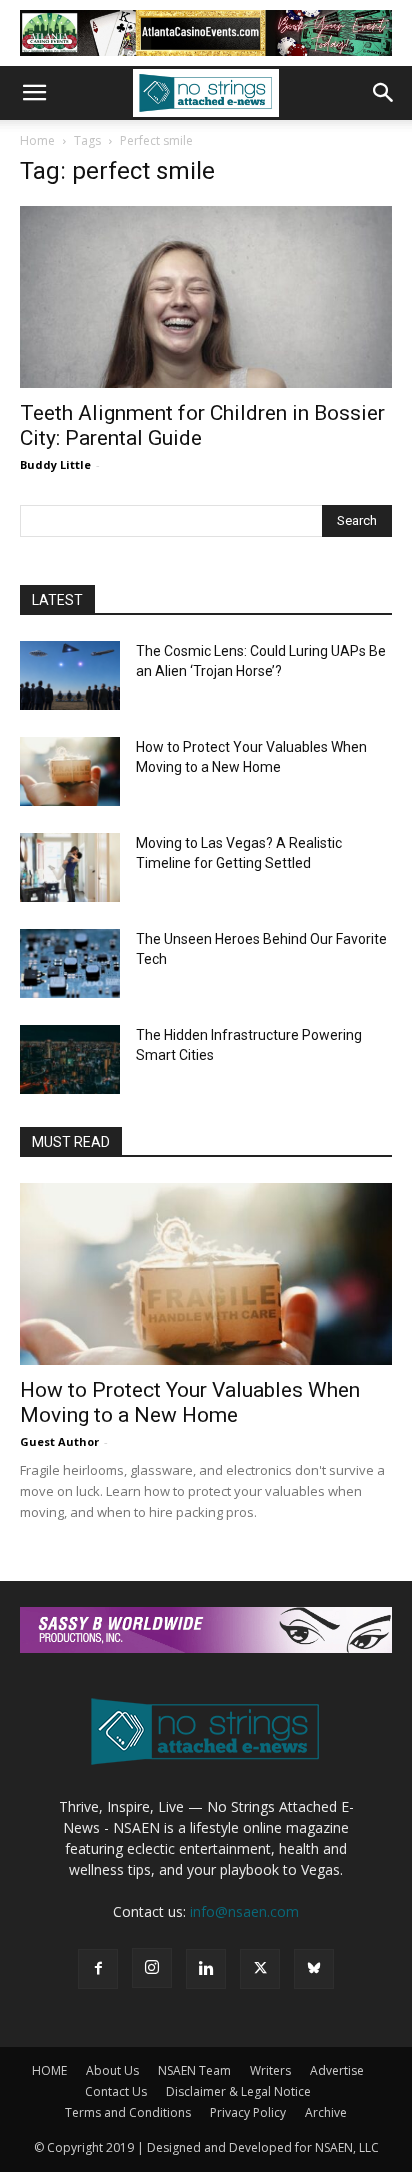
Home (37, 140)
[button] (34, 93)
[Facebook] (98, 1969)
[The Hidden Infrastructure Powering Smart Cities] (70, 1059)
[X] (260, 1969)
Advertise (337, 2070)
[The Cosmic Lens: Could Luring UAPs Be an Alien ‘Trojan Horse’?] (70, 675)
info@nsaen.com (244, 1911)
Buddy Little (55, 464)
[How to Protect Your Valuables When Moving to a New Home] (70, 771)
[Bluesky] (314, 1969)
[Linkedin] (206, 1969)
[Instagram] (152, 1968)
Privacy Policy (248, 2112)
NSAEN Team (194, 2070)
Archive (326, 2112)
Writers (270, 2070)
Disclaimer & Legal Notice (238, 2091)
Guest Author (59, 1441)
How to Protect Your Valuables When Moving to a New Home (190, 1402)
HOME (49, 2070)
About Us (112, 2070)
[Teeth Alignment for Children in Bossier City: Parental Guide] (206, 297)
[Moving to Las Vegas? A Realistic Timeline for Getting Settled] (70, 867)
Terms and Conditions (128, 2112)
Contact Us (116, 2091)
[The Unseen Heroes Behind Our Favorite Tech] (70, 963)
